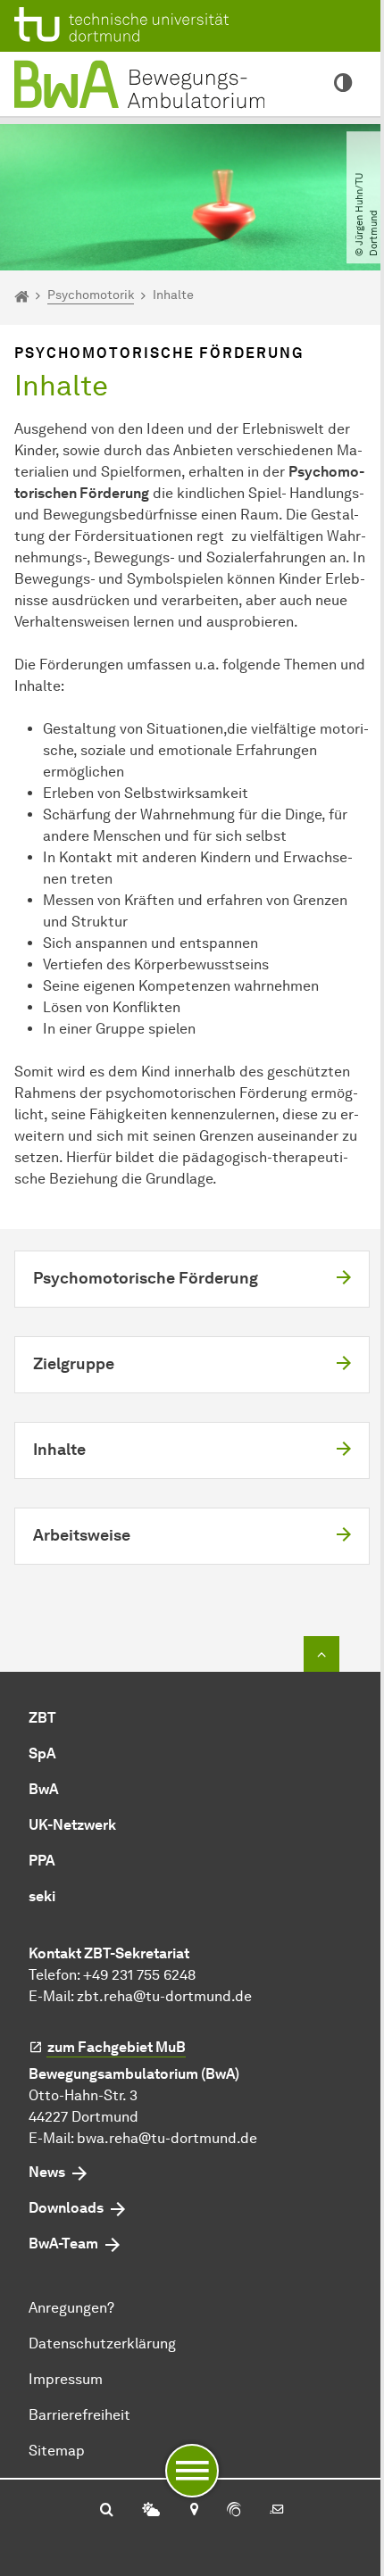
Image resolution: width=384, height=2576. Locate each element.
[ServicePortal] (234, 2511)
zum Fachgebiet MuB (117, 2047)
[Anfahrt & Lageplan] (193, 2511)
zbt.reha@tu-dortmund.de (164, 1996)
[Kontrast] (343, 84)
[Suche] (107, 2511)
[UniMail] (277, 2511)
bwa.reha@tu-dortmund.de (167, 2138)
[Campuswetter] (151, 2511)
